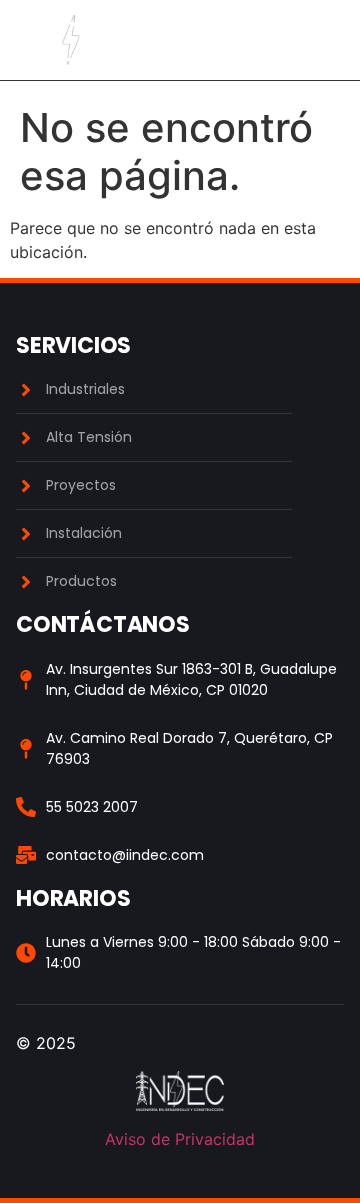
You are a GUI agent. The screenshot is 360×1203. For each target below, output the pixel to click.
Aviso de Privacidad (180, 1139)
